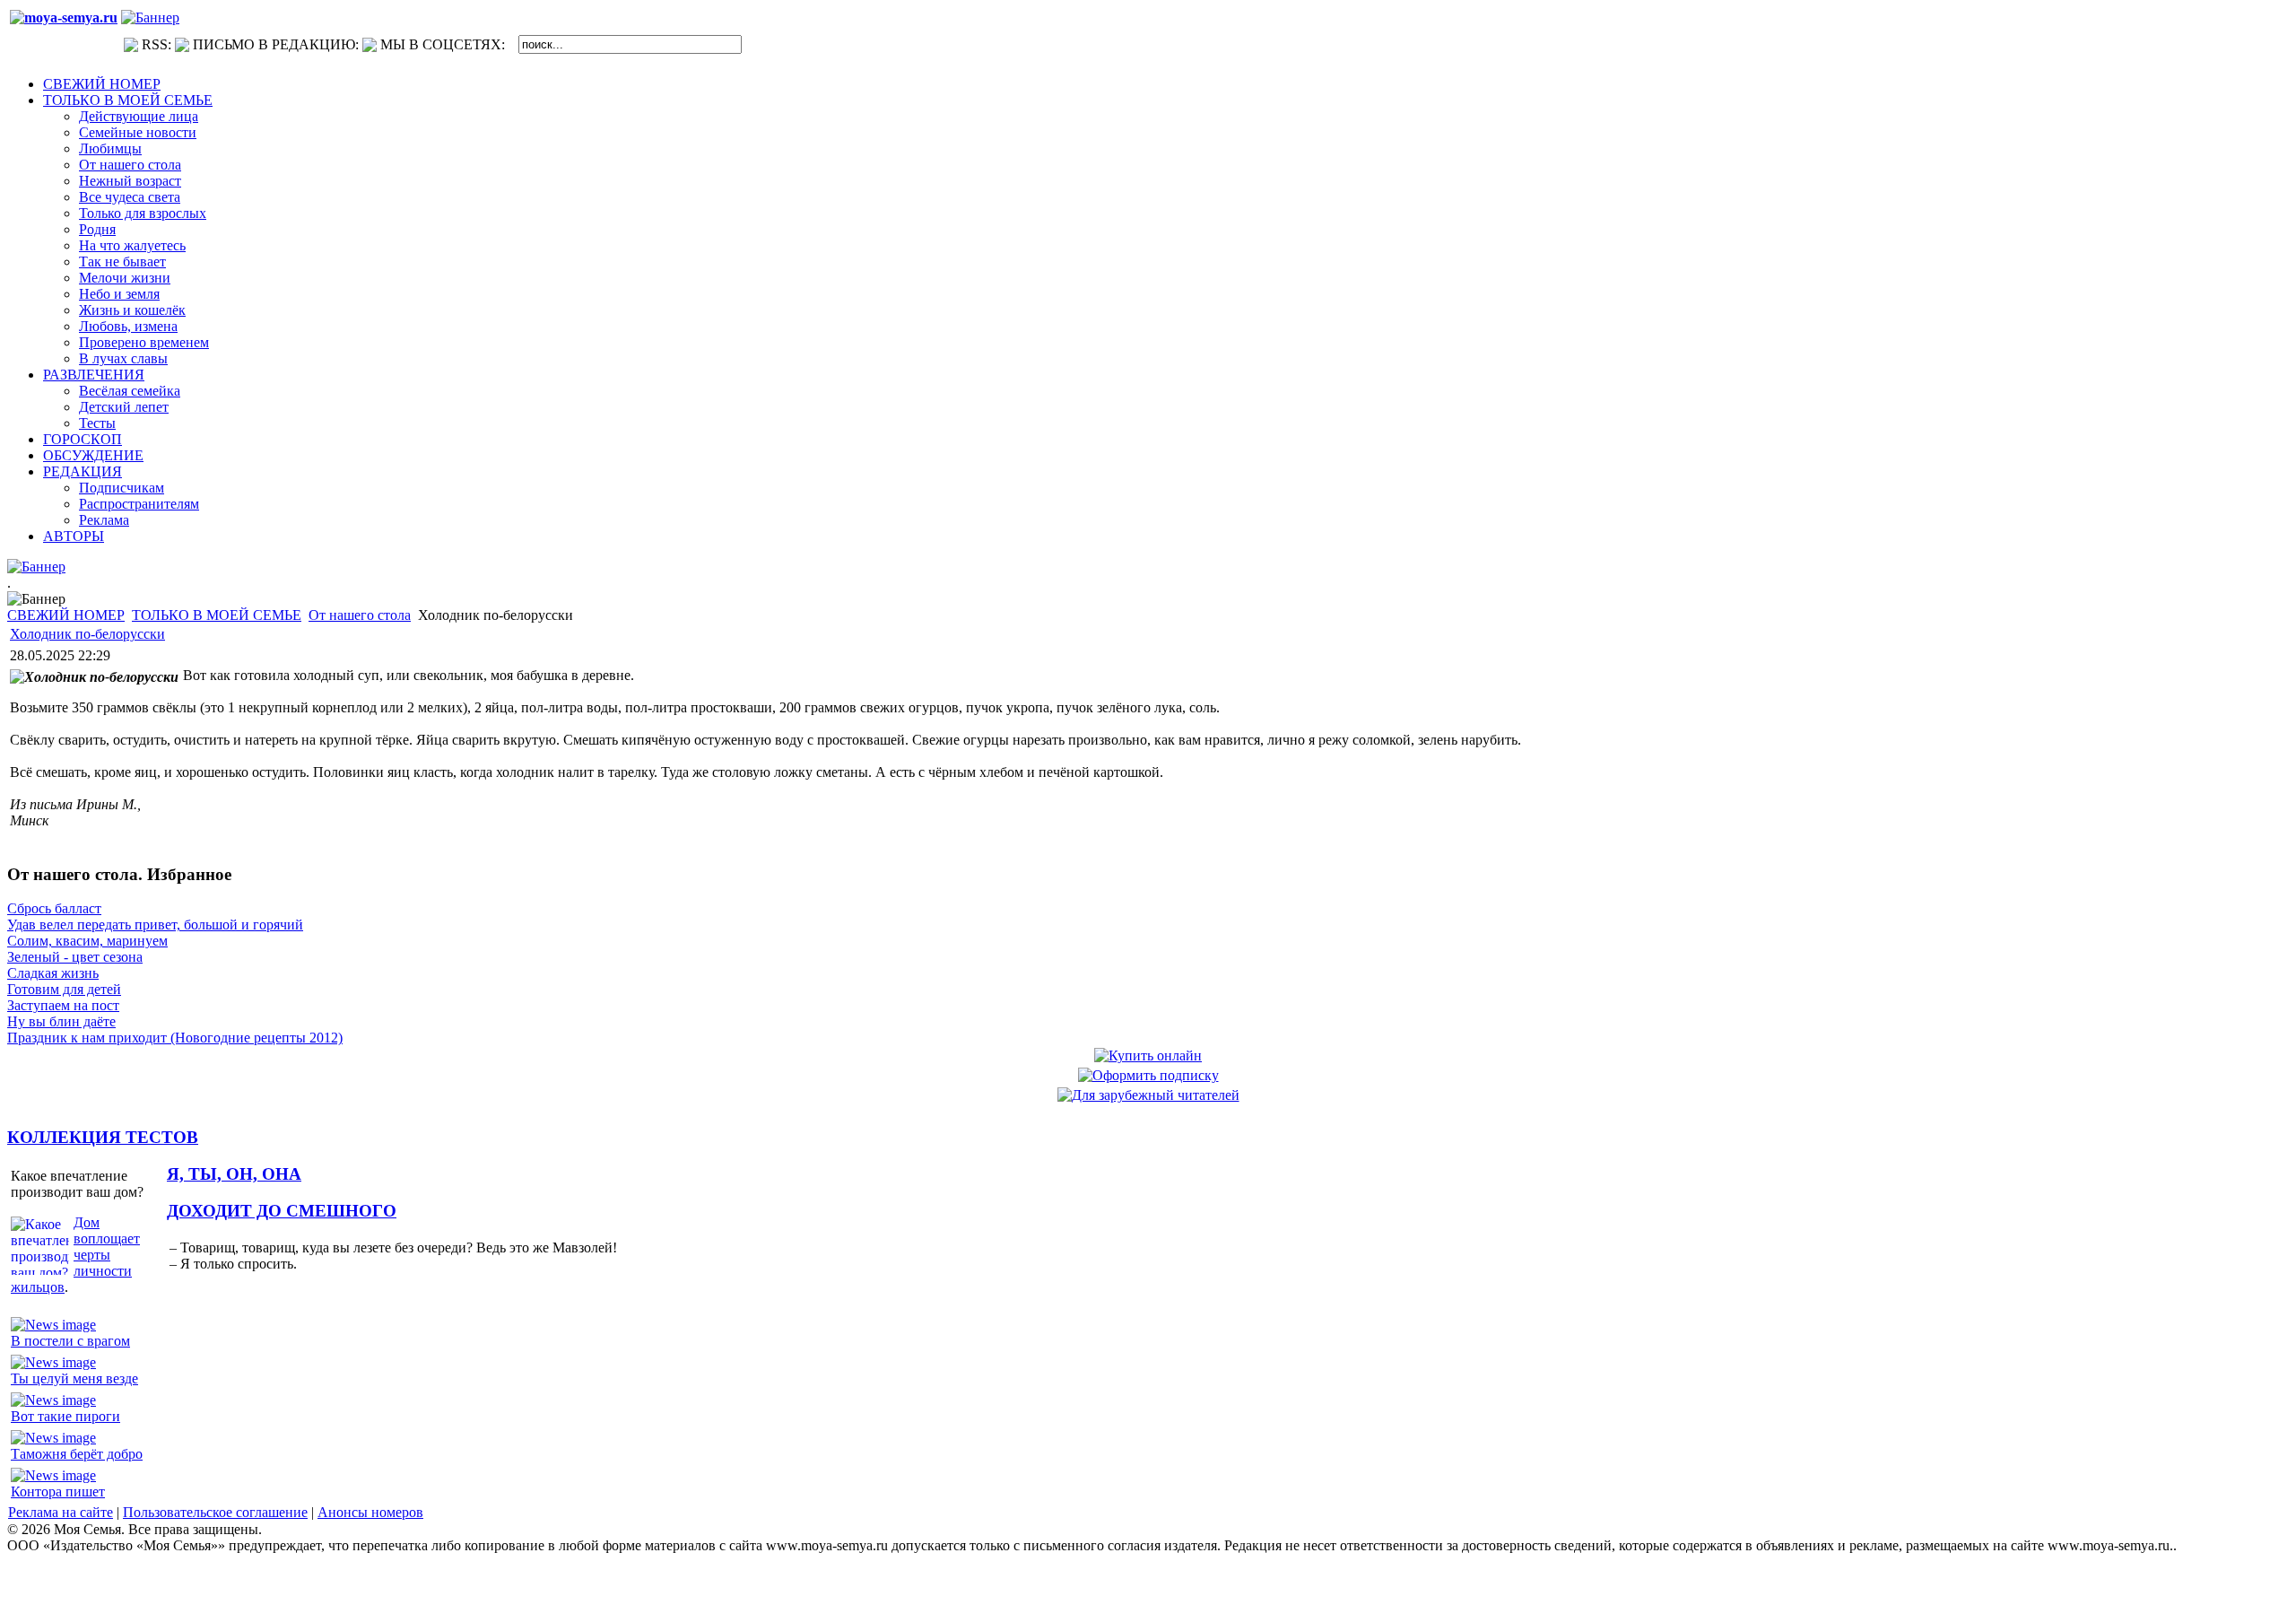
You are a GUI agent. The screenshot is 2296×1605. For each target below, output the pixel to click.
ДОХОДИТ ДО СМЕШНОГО (282, 1211)
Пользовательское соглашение (215, 1512)
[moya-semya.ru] (64, 17)
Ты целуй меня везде (74, 1378)
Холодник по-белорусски (87, 634)
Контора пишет (58, 1492)
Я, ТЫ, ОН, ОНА (234, 1174)
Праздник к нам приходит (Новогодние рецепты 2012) (175, 1038)
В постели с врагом (70, 1341)
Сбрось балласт (54, 908)
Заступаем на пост (63, 1005)
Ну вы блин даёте (61, 1021)
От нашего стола (360, 615)
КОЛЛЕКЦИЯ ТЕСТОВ (103, 1137)
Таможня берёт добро (77, 1454)
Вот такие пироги (65, 1416)
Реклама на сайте (61, 1512)
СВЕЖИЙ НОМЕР (66, 615)
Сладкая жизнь (53, 973)
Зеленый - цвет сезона (75, 957)
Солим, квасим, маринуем (87, 941)
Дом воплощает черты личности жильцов (75, 1255)
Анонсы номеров (370, 1512)
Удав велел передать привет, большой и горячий (155, 925)
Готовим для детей (64, 989)
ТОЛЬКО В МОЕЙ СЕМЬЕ (217, 615)
